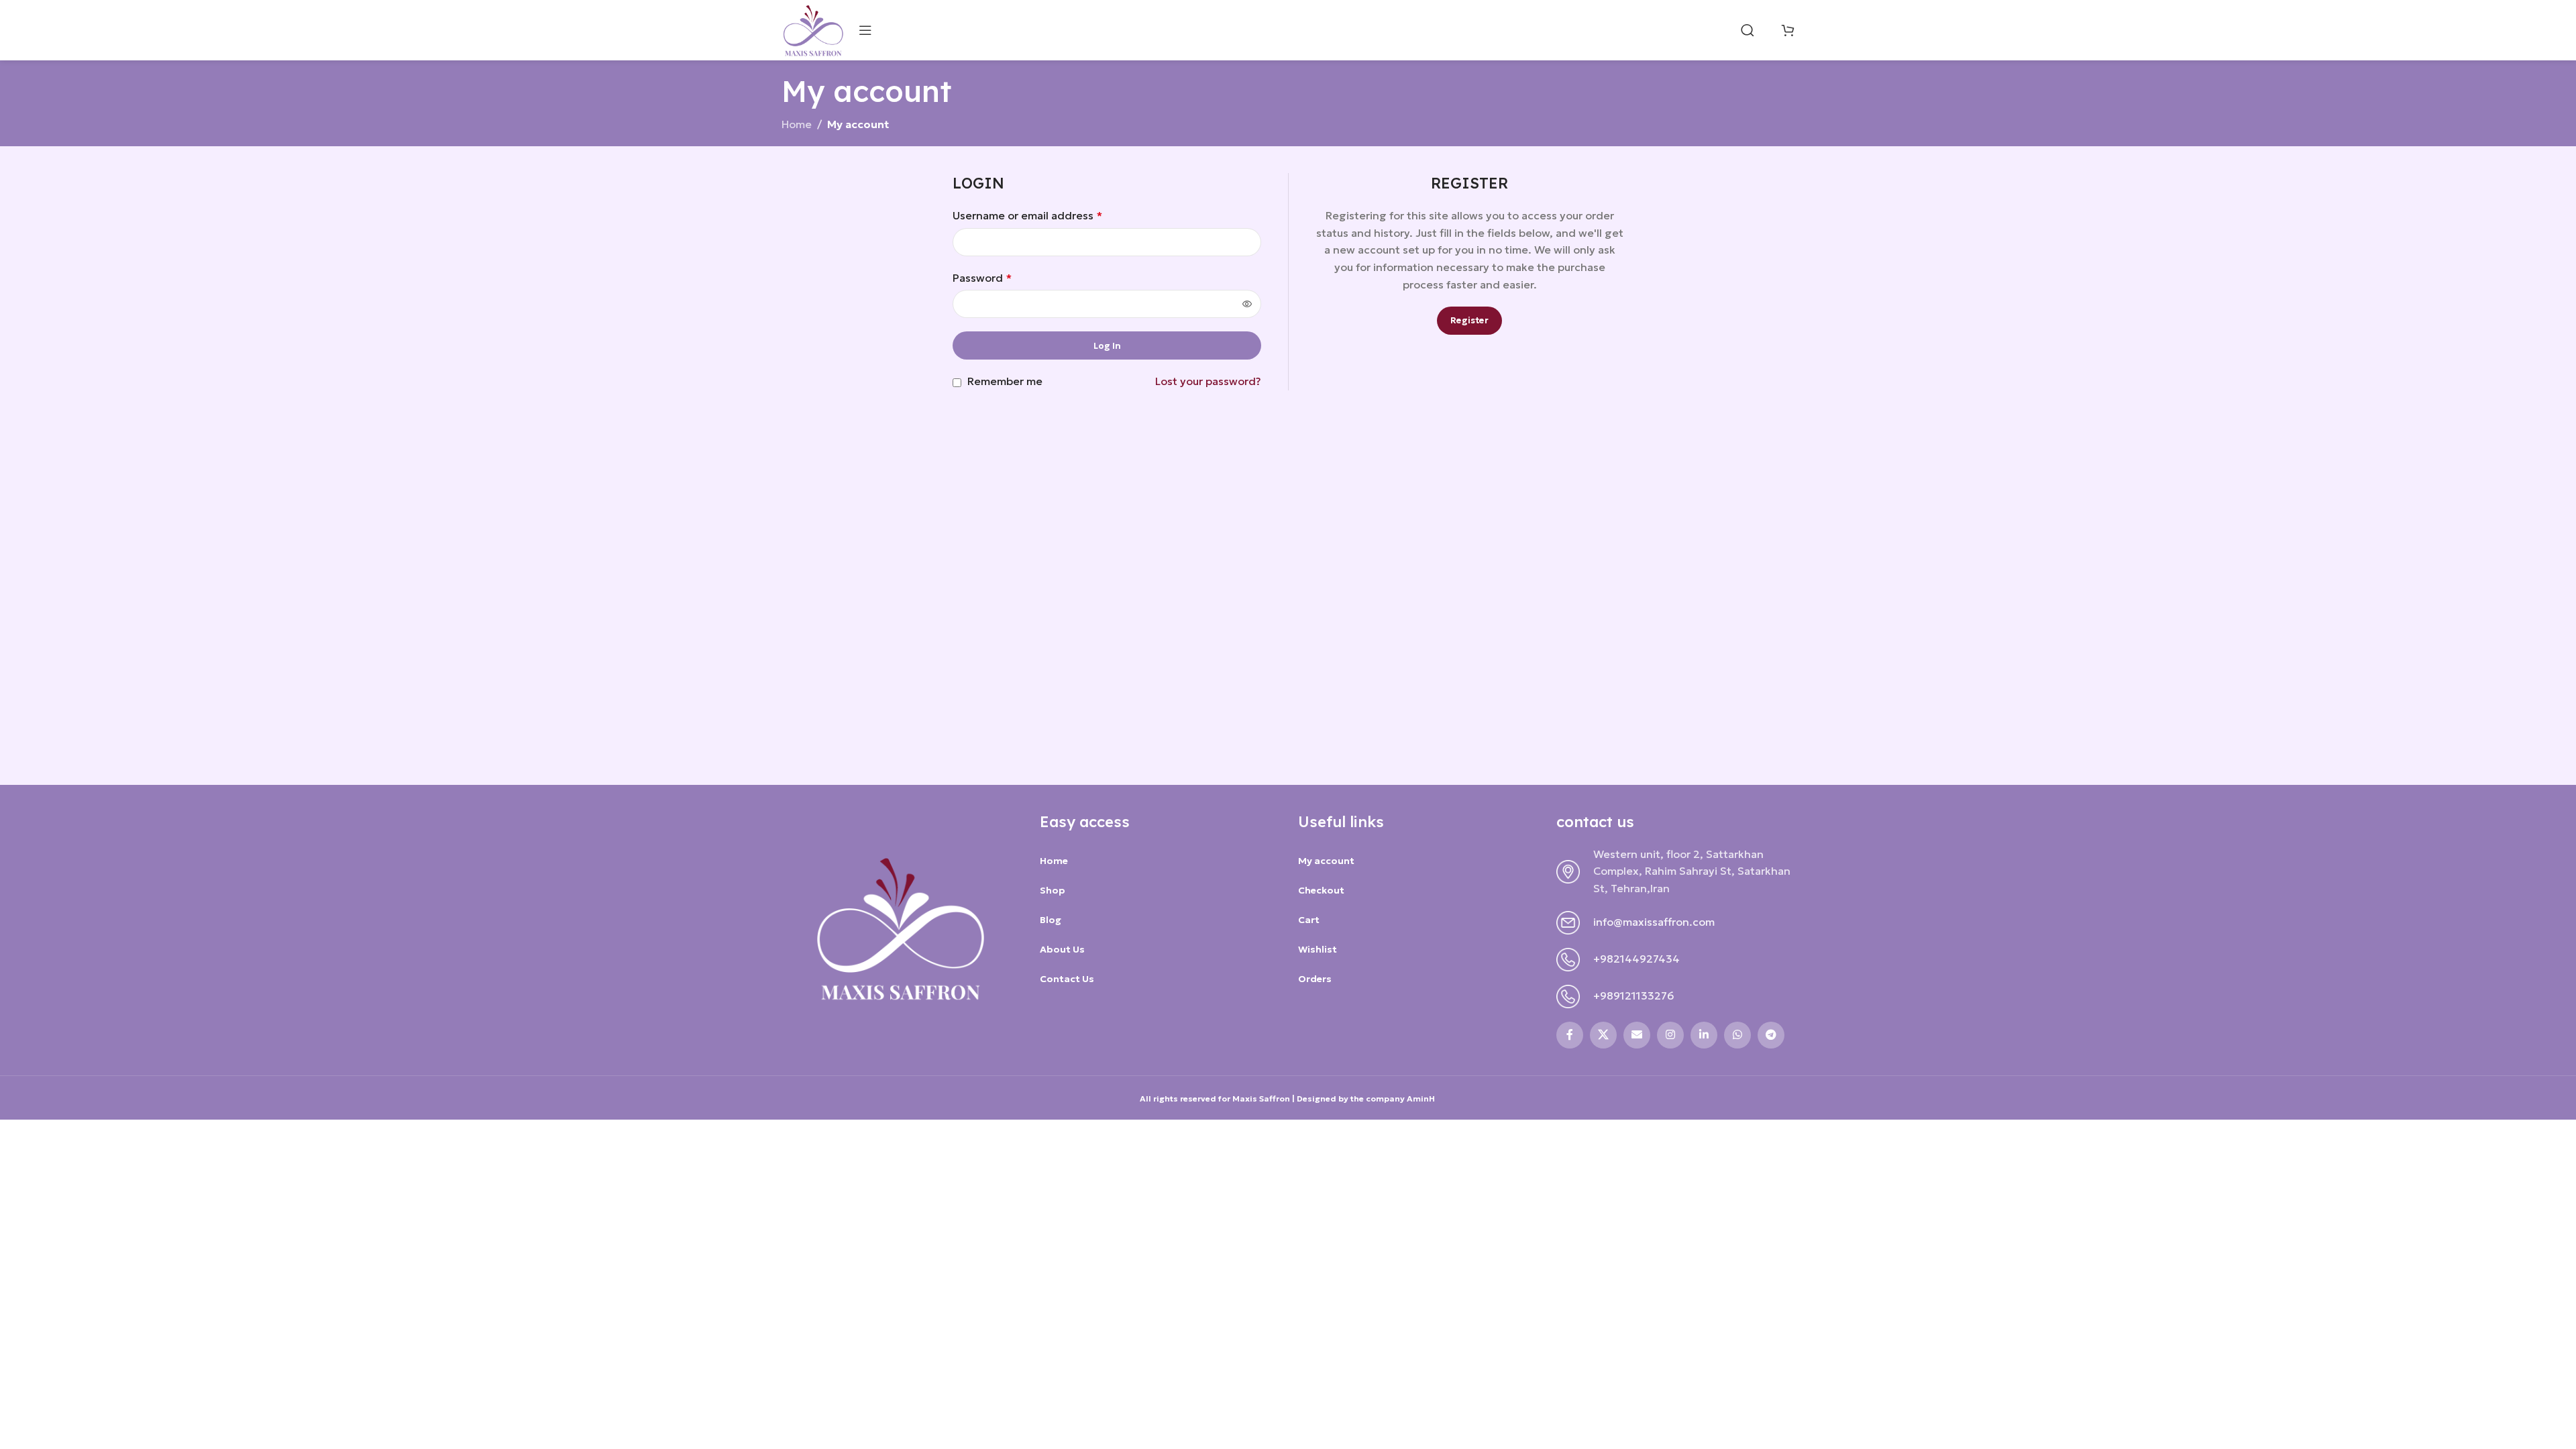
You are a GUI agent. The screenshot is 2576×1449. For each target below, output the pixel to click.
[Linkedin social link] (1704, 1035)
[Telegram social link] (1771, 1035)
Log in (1107, 346)
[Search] (1748, 30)
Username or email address (1027, 215)
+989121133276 (1634, 996)
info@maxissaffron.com (1654, 922)
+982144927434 (1636, 959)
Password (982, 278)
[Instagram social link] (1670, 1035)
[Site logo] (813, 29)
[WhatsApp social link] (1737, 1035)
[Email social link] (1637, 1035)
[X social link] (1603, 1035)
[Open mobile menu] (865, 30)
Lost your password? (1208, 381)
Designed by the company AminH (1367, 1098)
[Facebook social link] (1570, 1035)
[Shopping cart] (1788, 30)
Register (1469, 320)
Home (797, 124)
